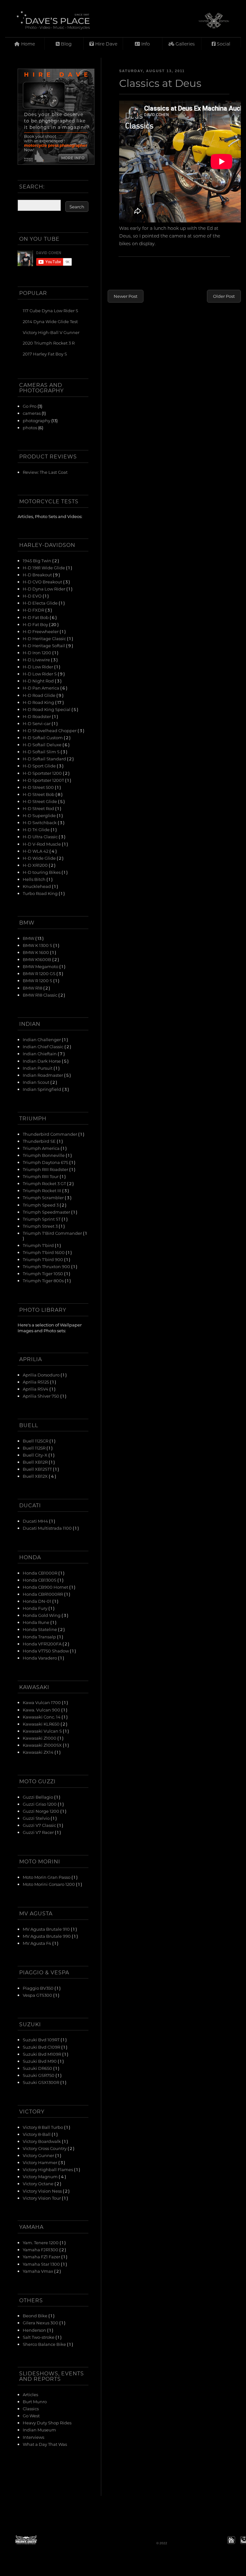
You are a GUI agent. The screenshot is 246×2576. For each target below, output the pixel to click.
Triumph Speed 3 (41, 1205)
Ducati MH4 (36, 1521)
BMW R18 (33, 988)
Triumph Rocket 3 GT (45, 1183)
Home (27, 44)
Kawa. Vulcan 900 (42, 1710)
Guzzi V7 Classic (40, 1825)
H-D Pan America (41, 688)
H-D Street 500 (39, 787)
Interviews (33, 2437)
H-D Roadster (37, 716)
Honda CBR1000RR (43, 1594)
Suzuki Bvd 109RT (42, 2040)
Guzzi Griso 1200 (40, 1804)
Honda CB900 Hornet (46, 1587)
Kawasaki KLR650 (42, 1724)
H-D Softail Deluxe (43, 744)
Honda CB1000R (41, 1573)
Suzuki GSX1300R (41, 2082)
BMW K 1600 (36, 952)
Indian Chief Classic (44, 1046)
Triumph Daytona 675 (46, 1162)
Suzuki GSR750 (39, 2075)
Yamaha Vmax (38, 2271)
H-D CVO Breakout (43, 582)
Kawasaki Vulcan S (43, 1731)
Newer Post (126, 296)
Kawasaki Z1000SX (43, 1745)
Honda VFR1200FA (43, 1644)
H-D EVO (33, 596)
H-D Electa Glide (41, 603)
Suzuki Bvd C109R (42, 2047)
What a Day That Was (45, 2444)
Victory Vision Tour (42, 2198)
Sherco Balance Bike (45, 2344)
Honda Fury (36, 1608)
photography (37, 420)
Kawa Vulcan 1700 (42, 1702)
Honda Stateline (40, 1629)
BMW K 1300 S (38, 945)
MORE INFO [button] (73, 158)
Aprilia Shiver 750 (41, 1396)
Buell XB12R (36, 1462)
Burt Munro (35, 2401)
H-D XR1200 (36, 865)
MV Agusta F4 (37, 1943)
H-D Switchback (40, 822)
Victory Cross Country (45, 2148)
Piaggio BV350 (39, 1988)
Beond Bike (36, 2316)
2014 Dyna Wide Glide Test (50, 321)
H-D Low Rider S (40, 674)
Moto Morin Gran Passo (47, 1877)
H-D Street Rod (39, 808)
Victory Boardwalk (42, 2141)
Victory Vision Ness (43, 2191)
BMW (29, 938)
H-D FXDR (34, 610)
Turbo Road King (41, 893)
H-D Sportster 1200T (44, 780)
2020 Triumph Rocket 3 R (49, 343)
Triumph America (42, 1148)
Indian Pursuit (38, 1068)
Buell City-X (36, 1455)
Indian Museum (39, 2430)
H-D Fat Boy (36, 624)
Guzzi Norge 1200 (41, 1811)
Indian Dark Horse (42, 1061)
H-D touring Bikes (42, 872)
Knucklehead (37, 886)
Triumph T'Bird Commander (53, 1233)
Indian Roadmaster (43, 1075)
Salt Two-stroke (39, 2337)
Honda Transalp (40, 1637)
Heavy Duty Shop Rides (47, 2423)
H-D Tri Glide (37, 829)
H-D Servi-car (37, 723)
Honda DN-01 (37, 1601)
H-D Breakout (38, 575)
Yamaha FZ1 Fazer (42, 2257)
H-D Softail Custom (43, 737)
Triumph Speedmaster (47, 1212)
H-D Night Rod (39, 681)
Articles (30, 2394)
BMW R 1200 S (38, 980)
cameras (32, 413)
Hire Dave (106, 44)
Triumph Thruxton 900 (47, 1266)
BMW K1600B (37, 959)
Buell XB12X (36, 1476)
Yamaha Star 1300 (42, 2264)
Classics (31, 2409)
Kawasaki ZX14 (39, 1752)
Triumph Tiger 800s (44, 1280)
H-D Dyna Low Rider (45, 589)
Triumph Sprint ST (42, 1219)
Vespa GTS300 (38, 1995)
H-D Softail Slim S (42, 752)
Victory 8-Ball (37, 2134)
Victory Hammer (41, 2162)
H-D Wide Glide (40, 858)
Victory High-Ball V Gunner (51, 332)
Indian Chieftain (40, 1054)
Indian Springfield (42, 1089)
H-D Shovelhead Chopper (50, 730)
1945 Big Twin (37, 560)
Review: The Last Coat (45, 472)
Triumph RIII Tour (41, 1176)
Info (145, 44)
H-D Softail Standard (45, 759)
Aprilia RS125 (36, 1382)
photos (30, 427)
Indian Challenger (42, 1039)
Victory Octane (39, 2183)
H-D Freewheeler (41, 631)
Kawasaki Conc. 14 (42, 1717)
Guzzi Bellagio (38, 1797)
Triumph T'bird (39, 1245)
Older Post (224, 296)
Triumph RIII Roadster (46, 1169)
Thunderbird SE (40, 1141)
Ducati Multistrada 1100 (48, 1528)
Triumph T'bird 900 (43, 1259)
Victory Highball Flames (48, 2169)
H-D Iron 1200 (37, 652)
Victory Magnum (41, 2176)
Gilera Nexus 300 (41, 2323)
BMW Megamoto (41, 966)
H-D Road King (39, 702)
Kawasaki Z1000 (40, 1738)
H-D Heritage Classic (45, 638)
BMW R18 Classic (41, 995)
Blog (66, 44)
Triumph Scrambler (44, 1197)
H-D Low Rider (38, 667)
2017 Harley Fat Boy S (45, 354)
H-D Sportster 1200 (43, 773)
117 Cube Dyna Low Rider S (50, 310)
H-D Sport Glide (40, 766)
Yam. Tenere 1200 (41, 2242)
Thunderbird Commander (50, 1134)
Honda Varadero (40, 1658)
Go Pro (30, 406)
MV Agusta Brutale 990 (47, 1936)
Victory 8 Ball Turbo (43, 2127)
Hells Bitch (35, 879)
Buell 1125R (35, 1448)
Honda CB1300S (40, 1580)
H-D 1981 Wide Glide (44, 568)
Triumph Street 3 (41, 1226)
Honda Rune (37, 1622)
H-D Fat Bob (36, 617)
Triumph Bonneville (44, 1155)
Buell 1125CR (36, 1441)
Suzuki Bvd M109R (42, 2054)
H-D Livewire (37, 660)
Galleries (184, 44)
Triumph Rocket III (42, 1190)
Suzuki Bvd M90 (40, 2061)
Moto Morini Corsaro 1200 (49, 1884)
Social (223, 44)
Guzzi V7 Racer (39, 1832)
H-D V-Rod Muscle (42, 844)
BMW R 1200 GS (40, 973)
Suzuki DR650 (38, 2068)
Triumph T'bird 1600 (44, 1252)
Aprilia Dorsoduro (42, 1375)
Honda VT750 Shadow (46, 1651)
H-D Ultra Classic (41, 836)
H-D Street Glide (40, 801)
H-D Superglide (40, 815)
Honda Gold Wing (42, 1615)
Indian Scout (37, 1082)
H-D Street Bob (39, 794)
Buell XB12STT (38, 1469)
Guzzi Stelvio (37, 1818)
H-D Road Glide (40, 695)
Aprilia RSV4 (36, 1389)
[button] (231, 2540)
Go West (31, 2416)
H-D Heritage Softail (44, 645)
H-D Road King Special (47, 709)
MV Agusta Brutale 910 (47, 1929)
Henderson (35, 2330)
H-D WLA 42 (36, 851)
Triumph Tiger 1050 (43, 1273)
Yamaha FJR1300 (41, 2250)
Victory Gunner (39, 2155)
